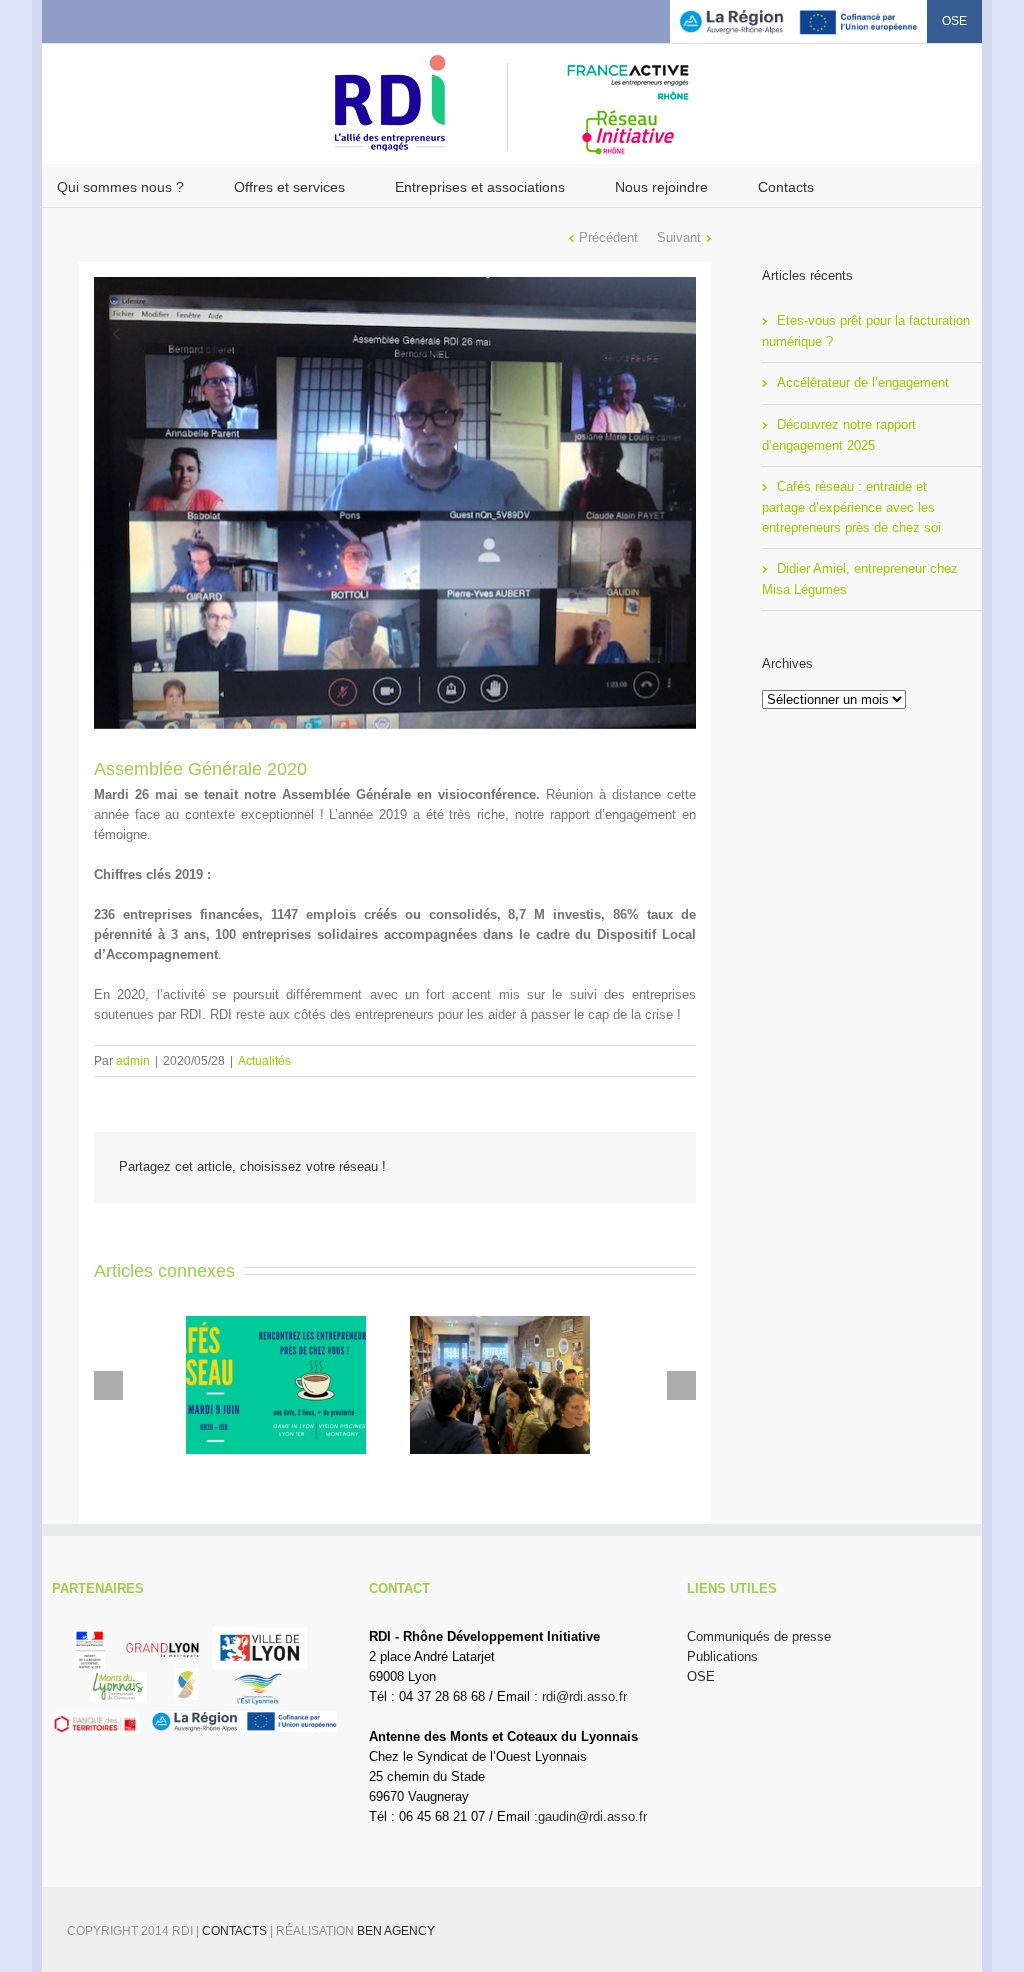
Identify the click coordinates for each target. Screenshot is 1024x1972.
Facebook (61, 19)
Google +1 (607, 1169)
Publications (722, 1656)
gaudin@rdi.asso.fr (592, 1816)
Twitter (92, 19)
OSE (954, 21)
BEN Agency (396, 1931)
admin (133, 1061)
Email (657, 1169)
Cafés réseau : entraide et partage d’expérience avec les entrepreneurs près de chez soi (851, 507)
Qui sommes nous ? (120, 187)
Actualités (264, 1061)
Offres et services (289, 187)
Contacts (786, 187)
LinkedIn (126, 17)
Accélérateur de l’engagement (863, 382)
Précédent (608, 237)
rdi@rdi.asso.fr (584, 1696)
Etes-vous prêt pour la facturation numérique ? (866, 331)
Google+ (163, 20)
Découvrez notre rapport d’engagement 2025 (839, 435)
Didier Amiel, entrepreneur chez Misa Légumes (860, 579)
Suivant (679, 237)
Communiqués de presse (759, 1636)
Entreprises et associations (480, 187)
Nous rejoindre (661, 187)
